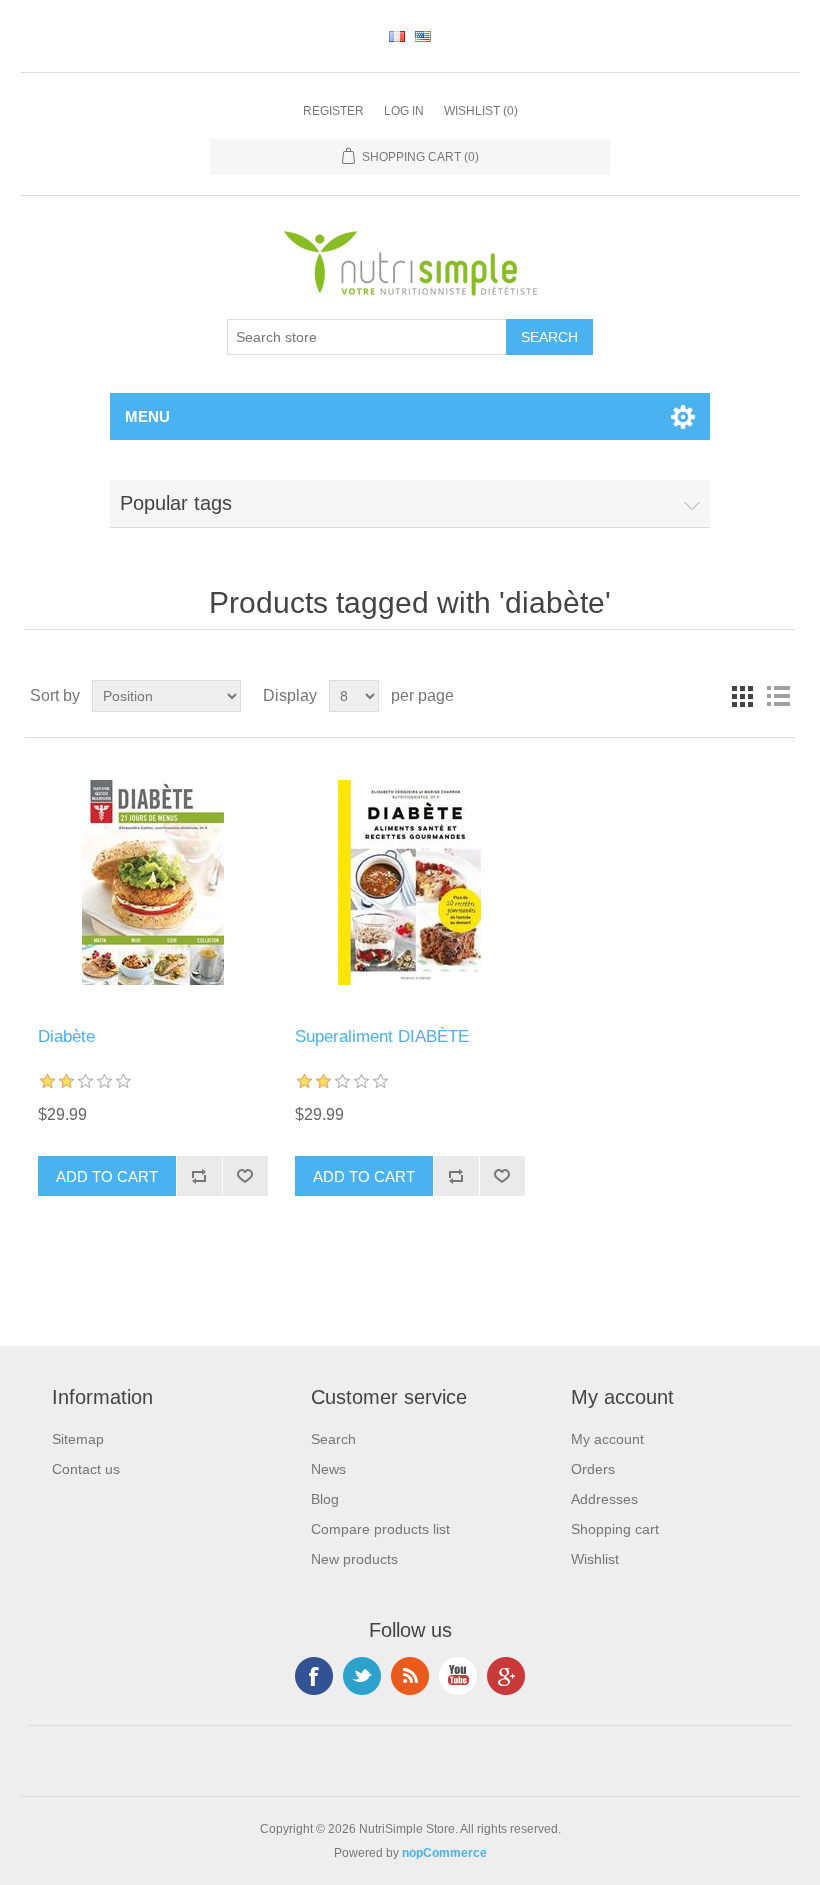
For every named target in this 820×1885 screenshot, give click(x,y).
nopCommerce (444, 1853)
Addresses (604, 1499)
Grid (742, 696)
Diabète (66, 1036)
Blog (325, 1499)
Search (333, 1439)
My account (607, 1439)
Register (333, 111)
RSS (410, 1676)
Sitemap (78, 1439)
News (328, 1469)
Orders (593, 1469)
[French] (397, 36)
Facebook (314, 1676)
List (778, 696)
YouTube (458, 1676)
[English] (423, 36)
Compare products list (380, 1529)
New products (354, 1559)
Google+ (506, 1676)
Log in (404, 111)
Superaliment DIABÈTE (382, 1036)
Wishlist (595, 1559)
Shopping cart (615, 1529)
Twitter (362, 1676)
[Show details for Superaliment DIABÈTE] (409, 882)
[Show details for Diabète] (152, 882)
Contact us (86, 1469)
